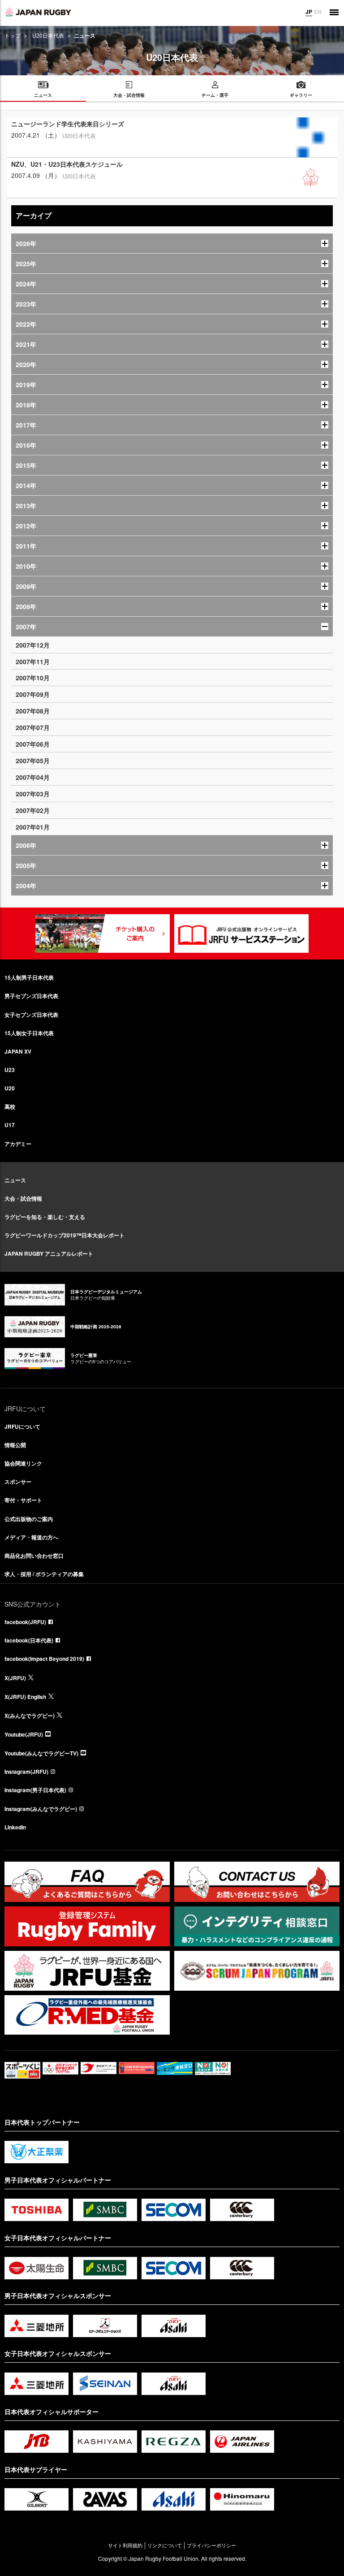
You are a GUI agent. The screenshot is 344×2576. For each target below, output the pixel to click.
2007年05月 (33, 761)
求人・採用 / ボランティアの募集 (44, 1574)
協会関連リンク (23, 1463)
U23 (10, 1070)
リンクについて (165, 2545)
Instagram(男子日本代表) (35, 1790)
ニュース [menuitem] (43, 95)
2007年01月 (33, 827)
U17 (10, 1125)
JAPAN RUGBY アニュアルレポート (49, 1253)
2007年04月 (33, 777)
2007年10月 (33, 678)
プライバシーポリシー (211, 2545)
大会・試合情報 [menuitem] (129, 95)
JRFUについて (22, 1426)
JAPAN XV (18, 1051)
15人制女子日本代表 (29, 1033)
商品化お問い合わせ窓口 (34, 1556)
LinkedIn (15, 1827)
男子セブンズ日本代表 (31, 996)
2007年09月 (33, 694)
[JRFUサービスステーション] (241, 934)
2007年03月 (33, 794)
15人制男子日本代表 (29, 977)
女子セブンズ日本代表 (31, 1015)
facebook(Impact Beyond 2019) (44, 1659)
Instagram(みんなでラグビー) (41, 1809)
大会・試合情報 (23, 1198)
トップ (13, 35)
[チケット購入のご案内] (103, 934)
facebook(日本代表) (29, 1640)
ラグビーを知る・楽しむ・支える (45, 1217)
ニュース (15, 1180)
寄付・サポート (23, 1500)
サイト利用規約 (125, 2545)
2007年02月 (33, 810)
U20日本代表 (48, 35)
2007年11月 (33, 661)
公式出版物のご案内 (29, 1519)
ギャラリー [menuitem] (301, 95)
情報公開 (15, 1445)
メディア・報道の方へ (31, 1537)
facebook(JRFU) (25, 1622)
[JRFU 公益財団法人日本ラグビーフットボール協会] (38, 12)
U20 (10, 1088)
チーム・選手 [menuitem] (215, 95)
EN (318, 12)
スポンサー (18, 1482)
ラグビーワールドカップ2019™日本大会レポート (64, 1235)
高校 (10, 1106)
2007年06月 (33, 744)
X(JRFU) (15, 1678)
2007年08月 (33, 711)
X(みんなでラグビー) (30, 1716)
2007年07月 (33, 727)
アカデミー (18, 1144)
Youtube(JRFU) (24, 1734)
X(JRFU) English (25, 1697)
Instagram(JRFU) (26, 1772)
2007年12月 (33, 645)
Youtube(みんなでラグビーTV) (41, 1753)
